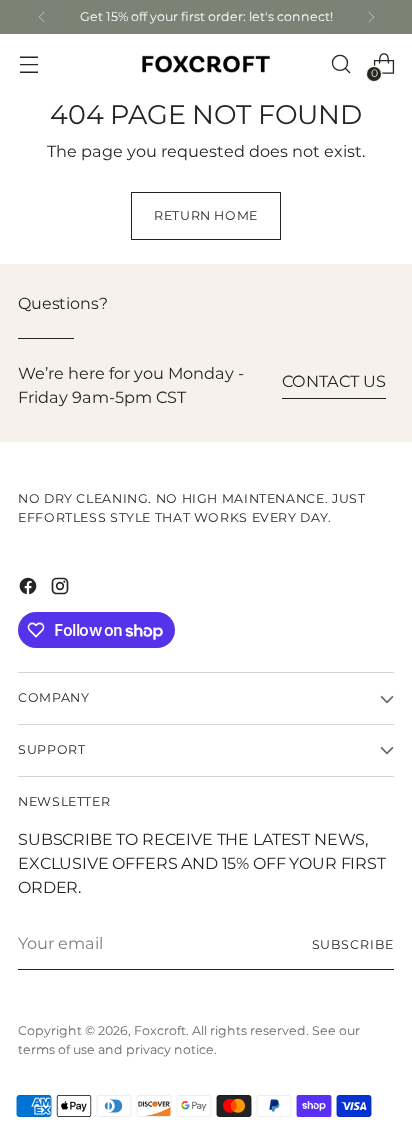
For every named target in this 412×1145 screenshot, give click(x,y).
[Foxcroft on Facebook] (30, 589)
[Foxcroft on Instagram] (62, 589)
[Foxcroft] (206, 64)
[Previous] (42, 17)
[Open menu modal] (28, 64)
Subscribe (353, 945)
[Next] (371, 17)
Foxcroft (160, 1031)
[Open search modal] (340, 64)
